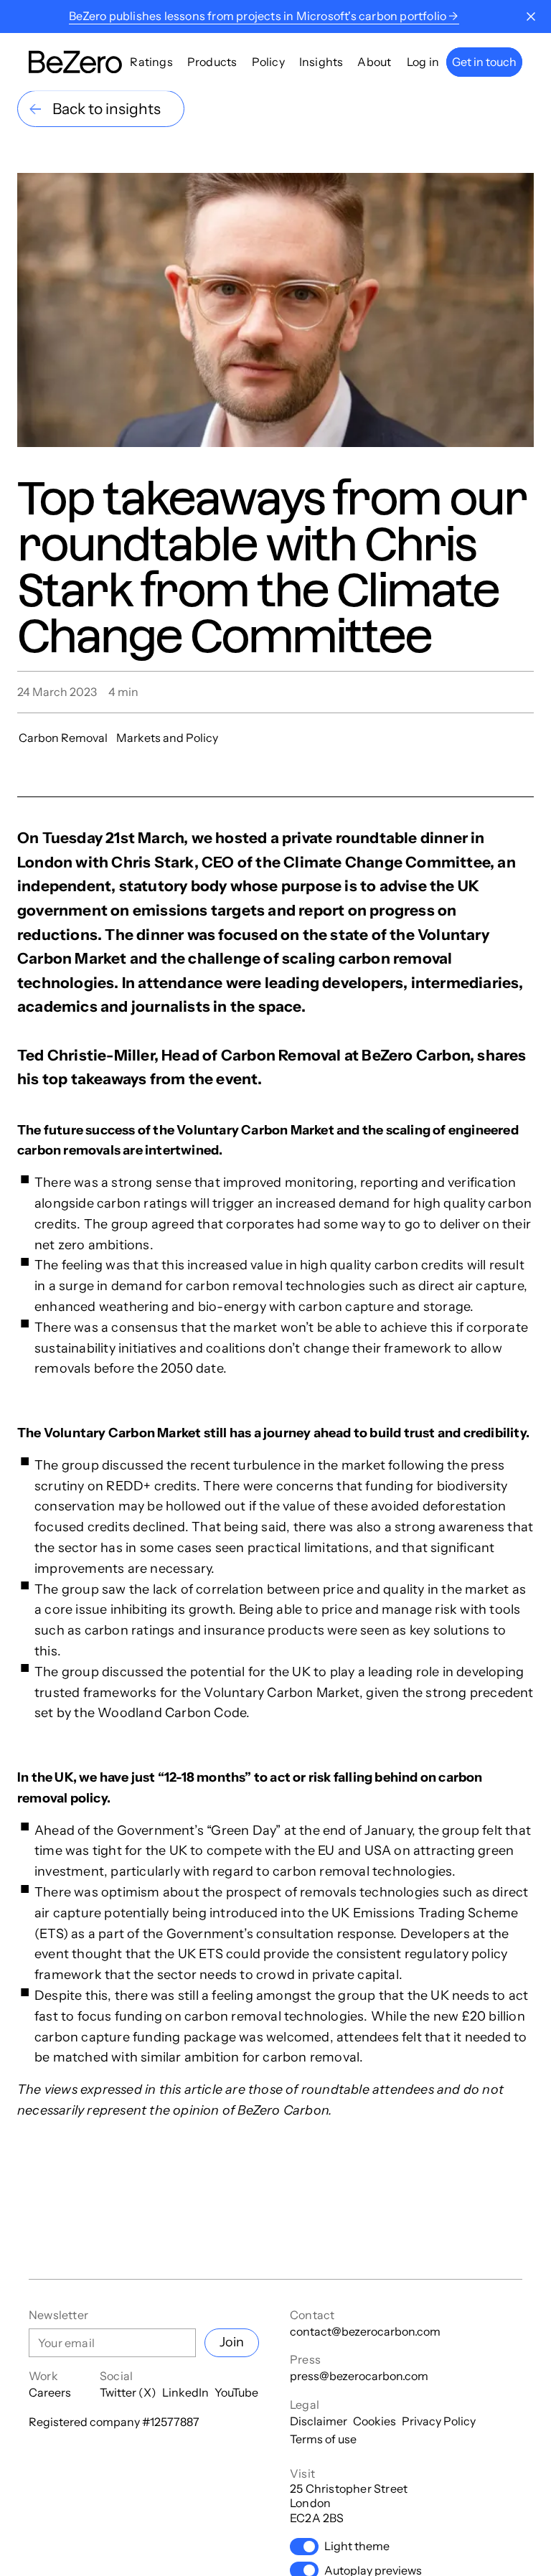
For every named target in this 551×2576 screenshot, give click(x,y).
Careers (50, 2392)
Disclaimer (319, 2421)
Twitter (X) (128, 2392)
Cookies (375, 2421)
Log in (423, 62)
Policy (268, 62)
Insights (321, 62)
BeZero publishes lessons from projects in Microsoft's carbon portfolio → (264, 16)
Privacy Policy (439, 2421)
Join (232, 2342)
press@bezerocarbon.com (359, 2376)
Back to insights (107, 109)
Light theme (357, 2546)
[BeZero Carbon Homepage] (75, 62)
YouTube (236, 2392)
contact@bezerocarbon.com (365, 2331)
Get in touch (484, 62)
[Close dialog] (531, 17)
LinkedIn (185, 2392)
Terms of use (323, 2439)
